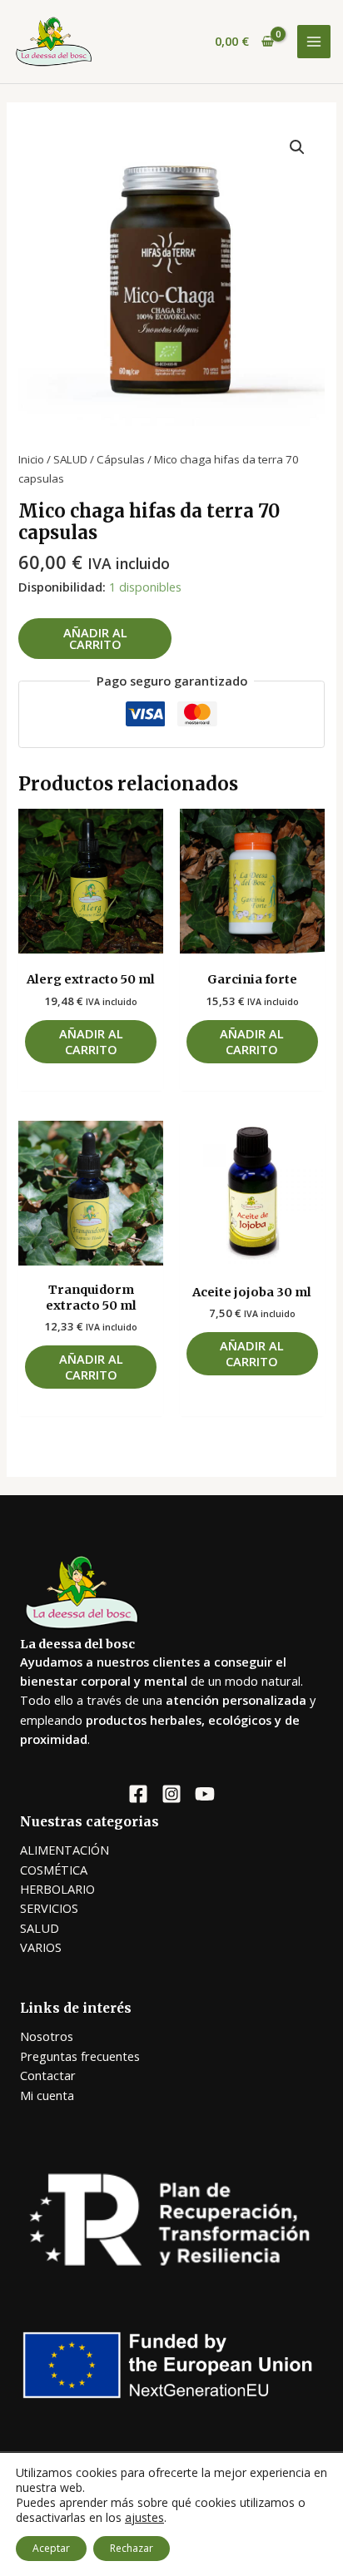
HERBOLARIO (57, 1889)
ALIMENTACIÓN (65, 1850)
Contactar (48, 2075)
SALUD (70, 459)
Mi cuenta (47, 2095)
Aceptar (51, 2548)
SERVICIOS (49, 1908)
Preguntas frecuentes (80, 2056)
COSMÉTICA (54, 1870)
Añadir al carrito (95, 639)
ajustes (144, 2518)
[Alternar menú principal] (314, 42)
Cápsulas (121, 459)
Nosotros (47, 2036)
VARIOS (41, 1947)
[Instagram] (171, 1794)
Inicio (31, 459)
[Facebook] (138, 1794)
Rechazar (132, 2548)
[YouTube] (205, 1794)
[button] (297, 147)
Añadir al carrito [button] (91, 1041)
